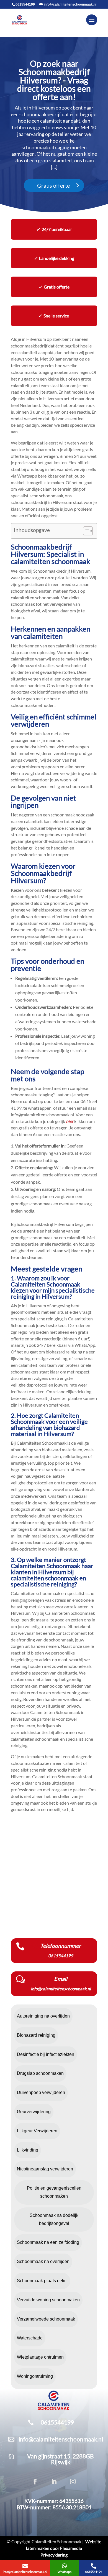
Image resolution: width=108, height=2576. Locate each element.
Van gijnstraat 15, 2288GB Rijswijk (61, 2459)
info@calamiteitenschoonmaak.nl (61, 2439)
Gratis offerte (53, 185)
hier (70, 1121)
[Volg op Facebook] (35, 2481)
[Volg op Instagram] (73, 2481)
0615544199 (25, 4)
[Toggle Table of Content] (85, 531)
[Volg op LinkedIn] (54, 2481)
